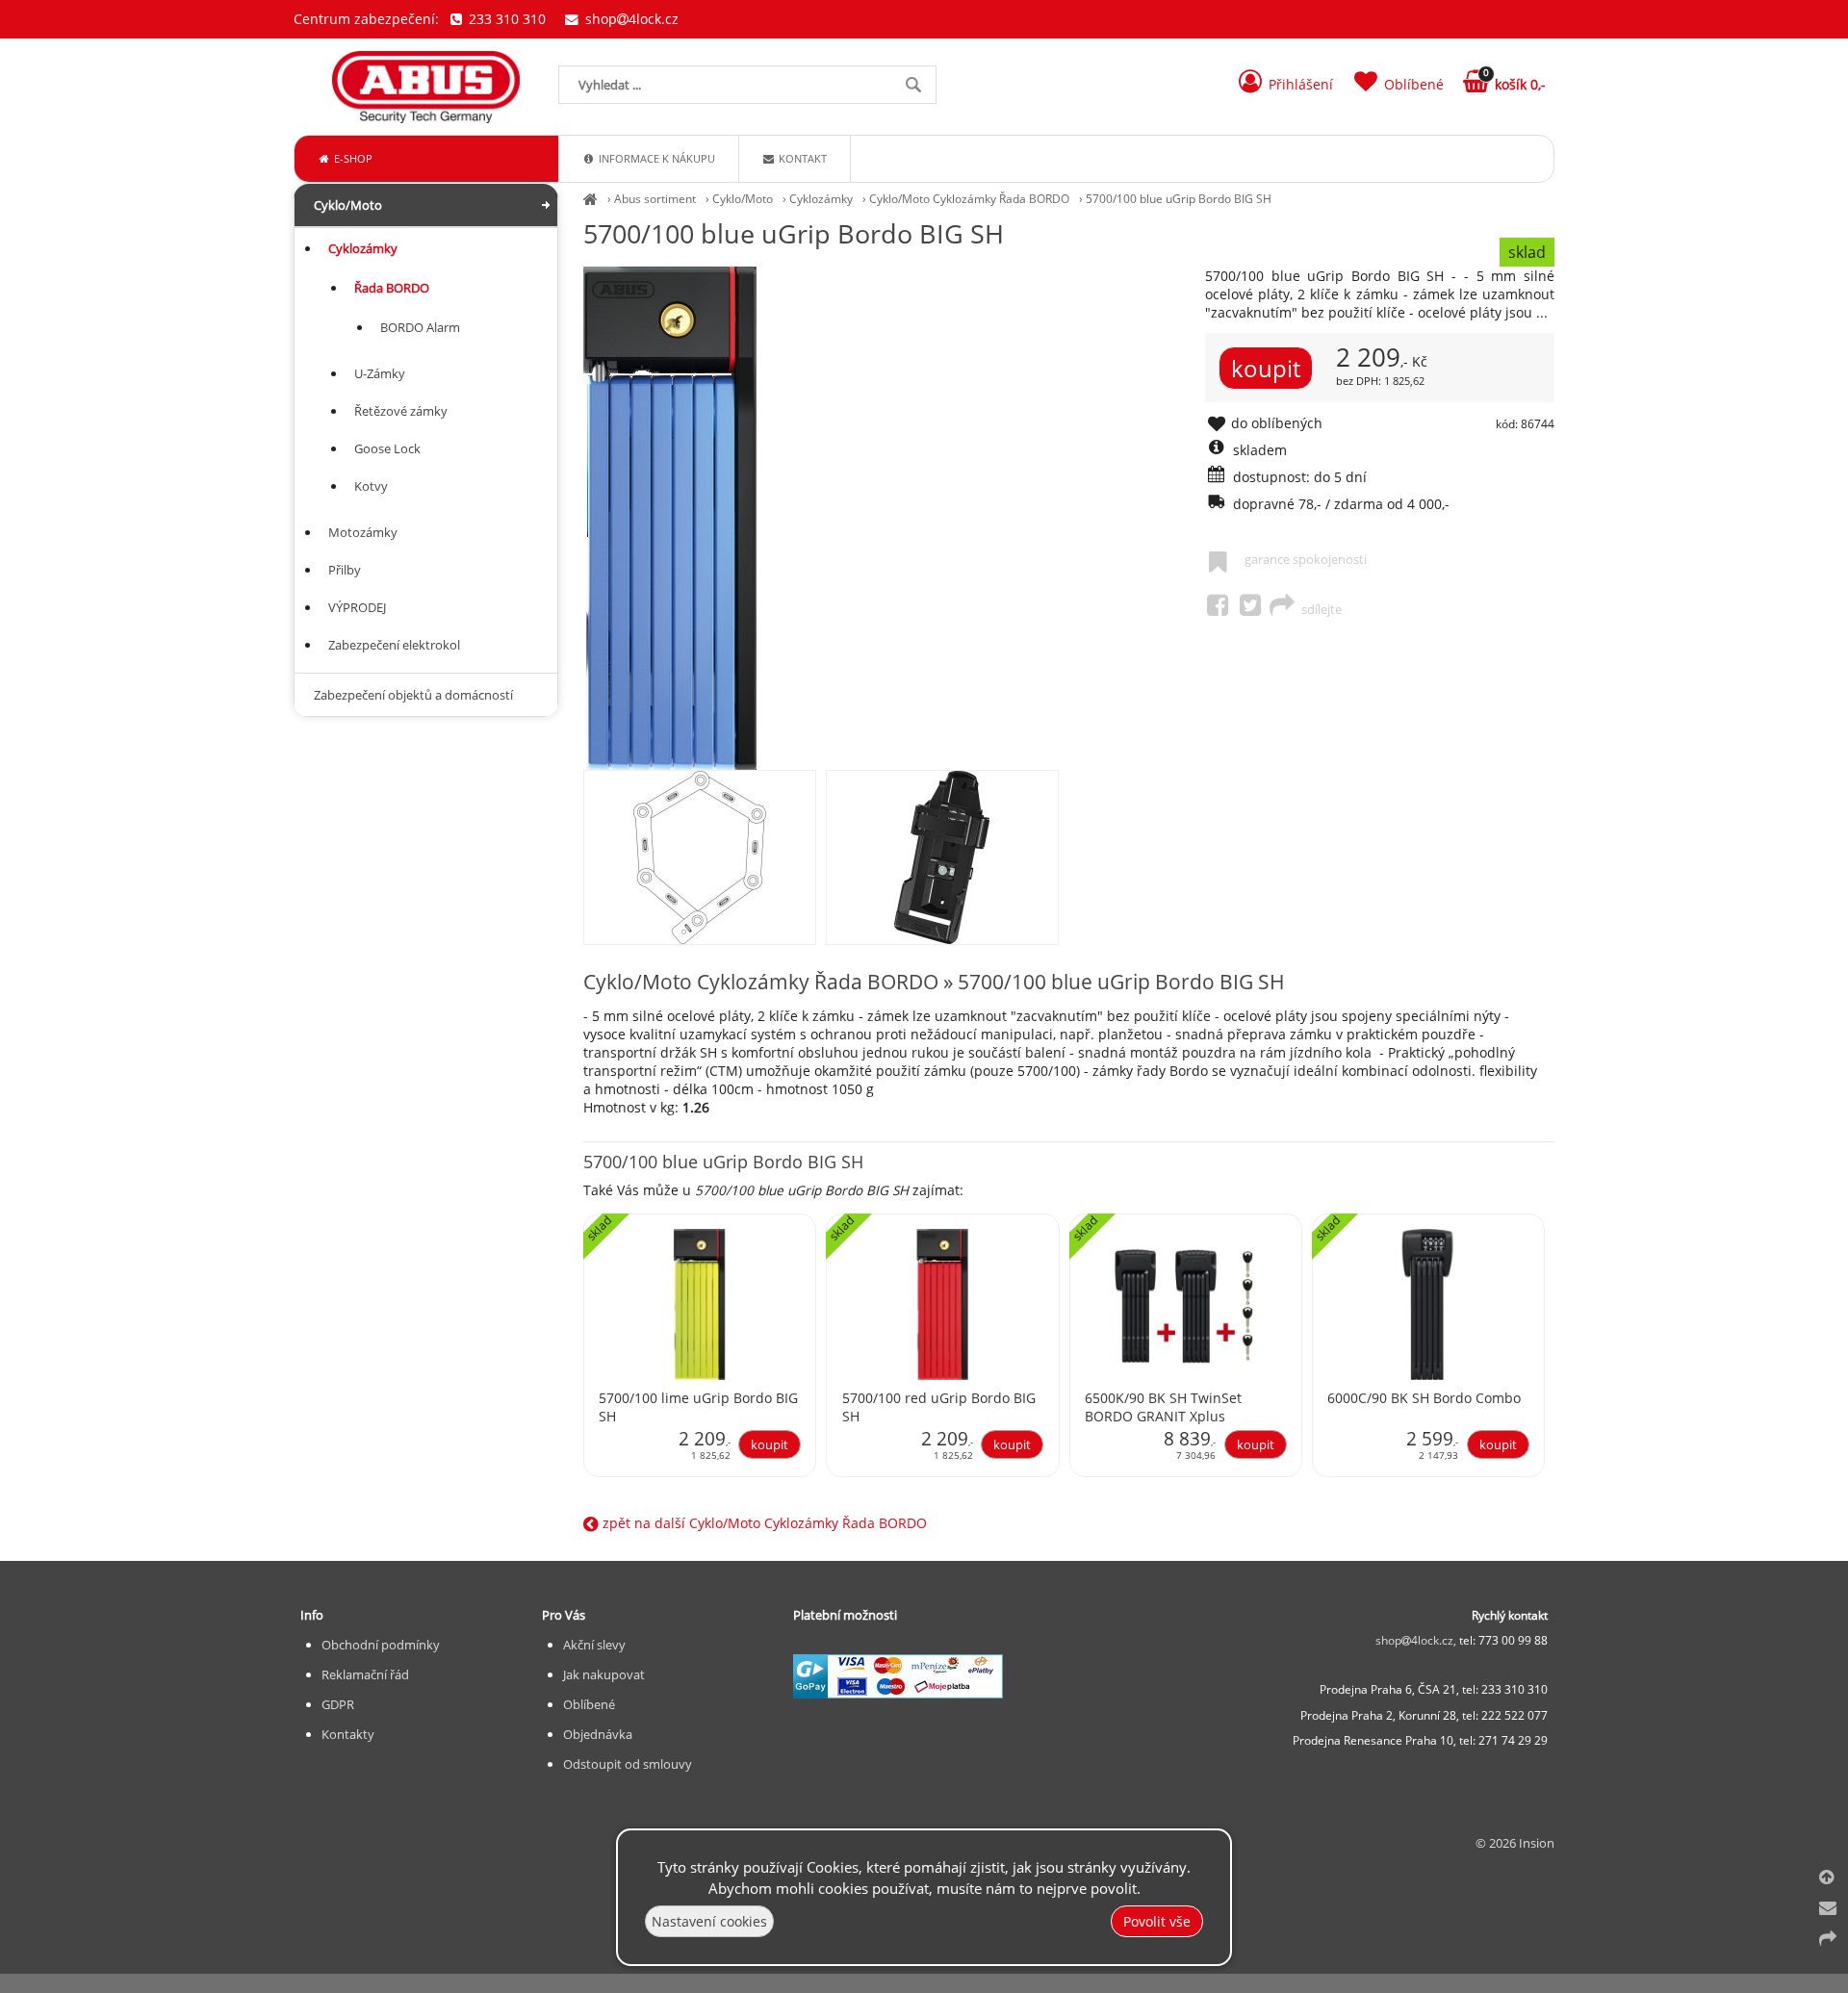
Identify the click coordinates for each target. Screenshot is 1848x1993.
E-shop (352, 158)
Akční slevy (594, 1645)
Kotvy (371, 486)
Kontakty (348, 1734)
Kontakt (801, 158)
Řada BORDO (392, 288)
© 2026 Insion (1515, 1843)
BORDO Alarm (420, 327)
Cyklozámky (821, 199)
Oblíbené (589, 1704)
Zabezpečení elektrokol (394, 645)
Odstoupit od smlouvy (628, 1764)
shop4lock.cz (630, 19)
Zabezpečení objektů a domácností (413, 695)
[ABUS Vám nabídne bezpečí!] (590, 199)
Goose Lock (387, 448)
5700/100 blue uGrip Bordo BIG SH (1179, 199)
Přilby (345, 570)
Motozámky (363, 532)
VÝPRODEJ (357, 607)
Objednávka (598, 1734)
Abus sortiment (655, 199)
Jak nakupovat (604, 1674)
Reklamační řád (365, 1674)
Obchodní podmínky (381, 1645)
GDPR (338, 1704)
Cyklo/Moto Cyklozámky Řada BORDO (969, 199)
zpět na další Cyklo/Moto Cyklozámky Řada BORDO (763, 1523)
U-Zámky (380, 373)
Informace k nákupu (655, 158)
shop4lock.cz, (1417, 1640)
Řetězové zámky (401, 411)
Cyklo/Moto (743, 199)
